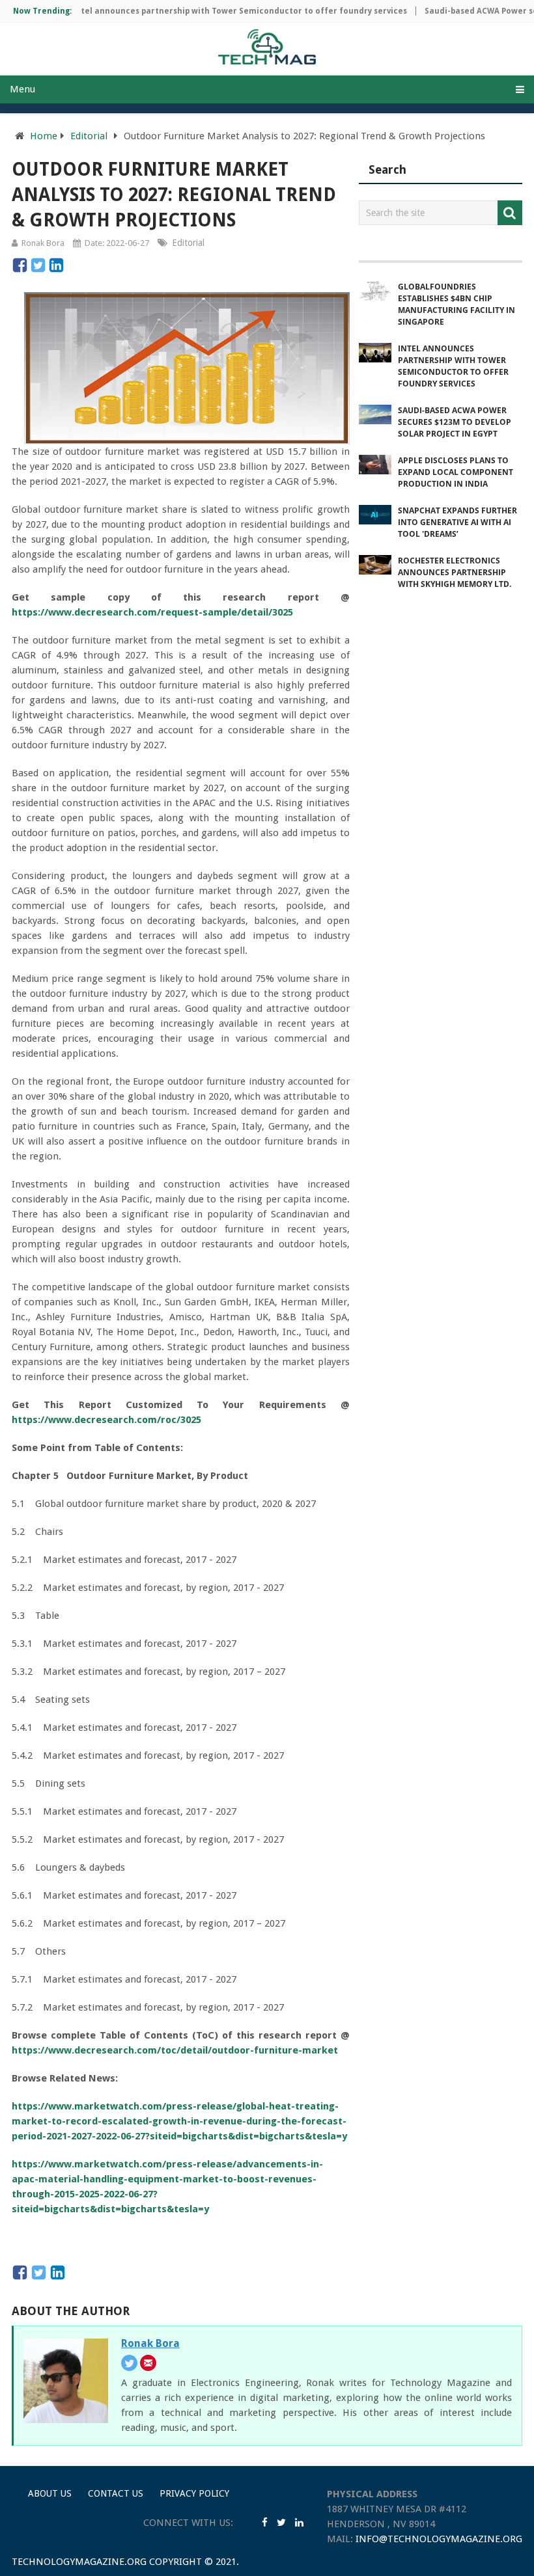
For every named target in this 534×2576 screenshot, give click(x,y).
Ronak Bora (43, 243)
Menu (22, 89)
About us (50, 2493)
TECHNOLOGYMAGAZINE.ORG (79, 2562)
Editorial (89, 136)
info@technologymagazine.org (439, 2539)
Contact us (116, 2493)
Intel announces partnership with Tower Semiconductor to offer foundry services (216, 11)
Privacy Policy (194, 2493)
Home (44, 136)
